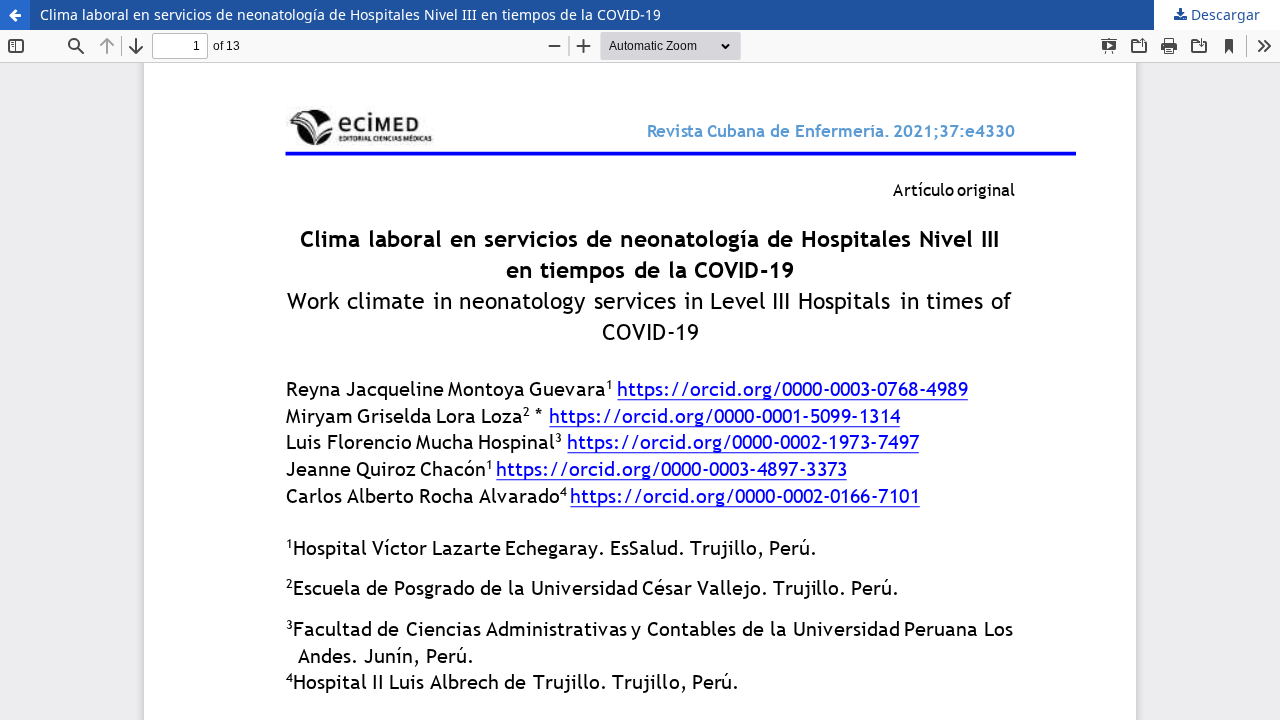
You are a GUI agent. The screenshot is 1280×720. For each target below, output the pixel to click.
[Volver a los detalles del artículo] (15, 15)
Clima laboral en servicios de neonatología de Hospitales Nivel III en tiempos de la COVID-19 (350, 14)
